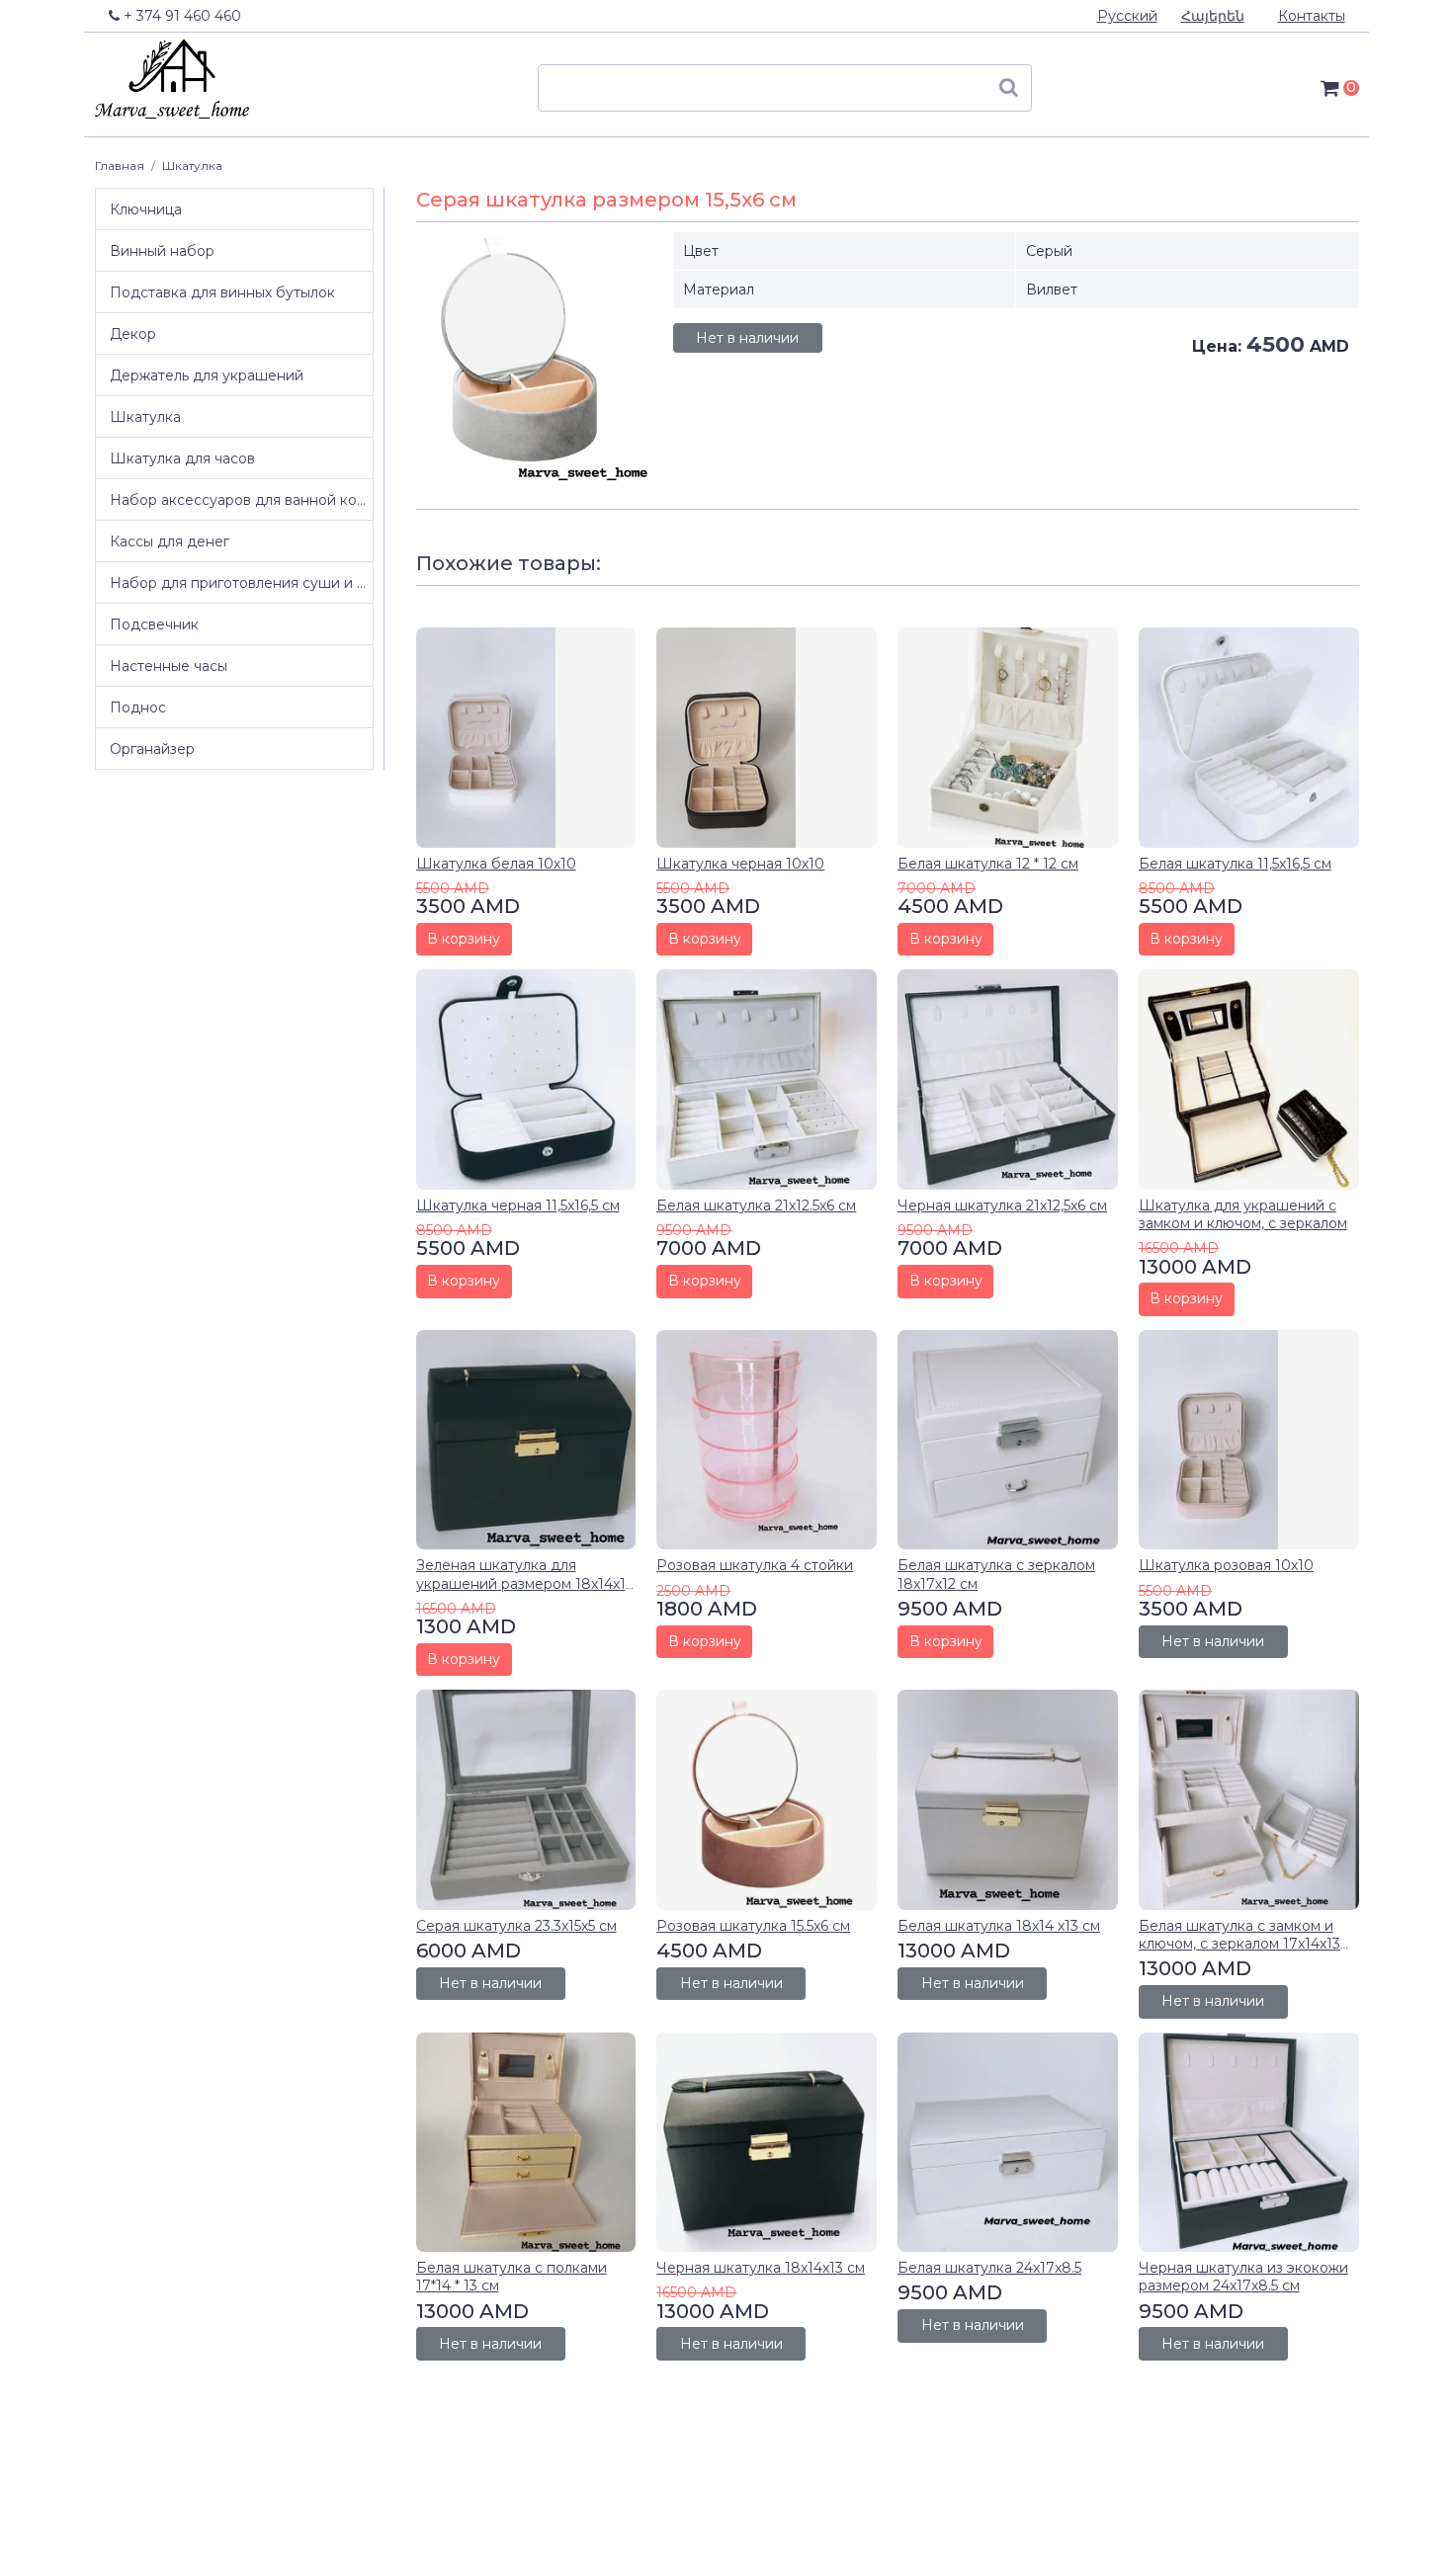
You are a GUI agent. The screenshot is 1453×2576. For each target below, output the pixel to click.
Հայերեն (1213, 16)
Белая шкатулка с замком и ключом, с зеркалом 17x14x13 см (1239, 1944)
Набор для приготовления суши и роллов (241, 583)
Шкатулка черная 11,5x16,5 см (518, 1205)
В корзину (464, 939)
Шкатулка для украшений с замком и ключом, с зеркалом (1243, 1214)
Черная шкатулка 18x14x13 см (761, 2268)
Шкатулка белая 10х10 (496, 864)
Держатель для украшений (207, 375)
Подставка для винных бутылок (222, 292)
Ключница (146, 209)
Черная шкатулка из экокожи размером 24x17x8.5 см (1243, 2277)
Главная (120, 166)
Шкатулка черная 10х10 (740, 864)
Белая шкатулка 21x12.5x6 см (756, 1205)
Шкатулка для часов (182, 458)
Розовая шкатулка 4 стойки (755, 1565)
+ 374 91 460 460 (180, 16)
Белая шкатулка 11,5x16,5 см (1235, 864)
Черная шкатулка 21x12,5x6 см (1002, 1205)
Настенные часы (169, 666)
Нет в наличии (747, 338)
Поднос (138, 707)
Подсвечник (154, 624)
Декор (133, 334)
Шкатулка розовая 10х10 (1226, 1565)
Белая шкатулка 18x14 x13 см (999, 1926)
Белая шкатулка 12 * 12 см (988, 864)
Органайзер (152, 749)
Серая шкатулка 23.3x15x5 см (516, 1926)
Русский (1127, 16)
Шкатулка (192, 166)
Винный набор (162, 251)
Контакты (1312, 16)
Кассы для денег (170, 541)
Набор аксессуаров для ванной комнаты (241, 500)
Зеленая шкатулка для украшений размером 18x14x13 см (525, 1583)
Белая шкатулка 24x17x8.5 (989, 2268)
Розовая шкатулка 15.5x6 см (753, 1926)
